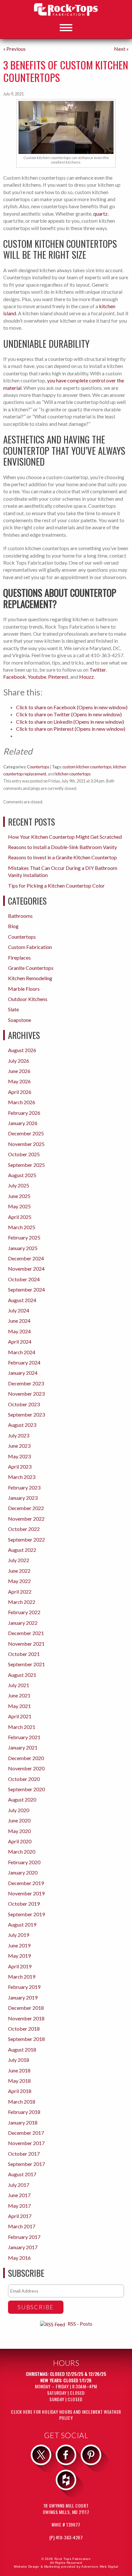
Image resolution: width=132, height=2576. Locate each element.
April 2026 (20, 1092)
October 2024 (24, 1279)
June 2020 (19, 1820)
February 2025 (24, 1237)
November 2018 (26, 2018)
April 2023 (20, 1467)
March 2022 (22, 1602)
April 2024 (20, 1342)
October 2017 (24, 2154)
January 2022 (23, 1623)
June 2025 (19, 1196)
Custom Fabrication (30, 947)
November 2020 (26, 1768)
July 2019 (19, 1935)
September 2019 (26, 1914)
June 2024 (19, 1321)
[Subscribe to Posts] (53, 2324)
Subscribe (36, 2307)
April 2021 (20, 1716)
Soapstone (20, 1020)
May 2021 (19, 1706)
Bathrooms (20, 916)
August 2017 (22, 2174)
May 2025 (19, 1206)
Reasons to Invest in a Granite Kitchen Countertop (62, 857)
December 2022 (26, 1508)
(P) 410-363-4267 (66, 2537)
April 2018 (20, 2091)
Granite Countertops (31, 968)
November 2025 (26, 1144)
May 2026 (19, 1081)
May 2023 (19, 1456)
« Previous (14, 49)
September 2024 (26, 1289)
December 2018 (26, 2008)
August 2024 (22, 1300)
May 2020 (19, 1831)
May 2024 (19, 1331)
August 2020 (22, 1799)
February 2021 (24, 1737)
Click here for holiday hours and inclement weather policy (66, 2415)
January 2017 (23, 2247)
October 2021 (24, 1654)
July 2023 (19, 1435)
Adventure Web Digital (100, 2567)
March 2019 (22, 1977)
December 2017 (26, 2133)
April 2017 (20, 2216)
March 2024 (22, 1352)
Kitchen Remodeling (30, 978)
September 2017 (26, 2164)
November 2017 (26, 2143)
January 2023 (23, 1498)
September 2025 (26, 1165)
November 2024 (26, 1269)
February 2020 (24, 1862)
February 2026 (24, 1113)
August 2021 (22, 1675)
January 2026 (23, 1123)
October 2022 (24, 1529)
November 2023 (26, 1394)
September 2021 (26, 1664)
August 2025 (22, 1175)
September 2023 (26, 1414)
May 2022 (19, 1581)
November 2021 (26, 1644)
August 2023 (22, 1425)
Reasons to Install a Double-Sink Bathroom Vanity (62, 847)
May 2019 (19, 1956)
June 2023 (19, 1446)
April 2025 (20, 1217)
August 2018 (22, 2049)
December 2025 (26, 1133)
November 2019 (26, 1893)
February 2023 (24, 1487)
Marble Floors (24, 989)
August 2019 (22, 1924)
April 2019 (20, 1966)
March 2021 (22, 1727)
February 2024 (24, 1362)
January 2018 (23, 2122)
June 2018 (19, 2070)
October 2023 (24, 1404)
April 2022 (20, 1592)
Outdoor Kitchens (28, 999)
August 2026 (22, 1050)
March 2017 (22, 2226)
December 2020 (26, 1758)
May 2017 (19, 2206)
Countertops (38, 767)
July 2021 (19, 1685)
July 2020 (19, 1810)
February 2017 (24, 2237)
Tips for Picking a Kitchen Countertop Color (56, 885)
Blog (13, 926)
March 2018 (22, 2102)
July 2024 (19, 1310)
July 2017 (19, 2185)
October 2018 (24, 2029)
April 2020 (20, 1841)
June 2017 (19, 2195)
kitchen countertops (73, 774)
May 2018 (19, 2081)
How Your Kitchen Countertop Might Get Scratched (65, 837)
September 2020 (26, 1789)
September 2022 (26, 1539)
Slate (13, 1009)
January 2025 (23, 1248)
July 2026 (19, 1061)
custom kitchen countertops (87, 767)
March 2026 (22, 1102)
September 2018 (26, 2039)
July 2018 (19, 2060)
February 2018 (24, 2112)
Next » (121, 49)
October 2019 (24, 1904)
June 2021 (19, 1695)
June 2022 (19, 1571)
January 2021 (23, 1747)
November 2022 (26, 1519)
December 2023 (26, 1383)
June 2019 (19, 1945)
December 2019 (26, 1883)
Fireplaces (19, 957)
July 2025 (19, 1185)
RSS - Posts (80, 2324)
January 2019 (23, 1997)
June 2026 (19, 1071)
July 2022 (19, 1560)
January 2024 (23, 1373)
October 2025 (24, 1154)
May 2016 (19, 2258)
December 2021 (26, 1633)
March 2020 (22, 1851)
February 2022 (24, 1612)
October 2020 (24, 1779)
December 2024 (26, 1258)
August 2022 (22, 1550)
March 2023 (22, 1477)
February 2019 (24, 1987)
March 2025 (22, 1227)
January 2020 (23, 1872)
